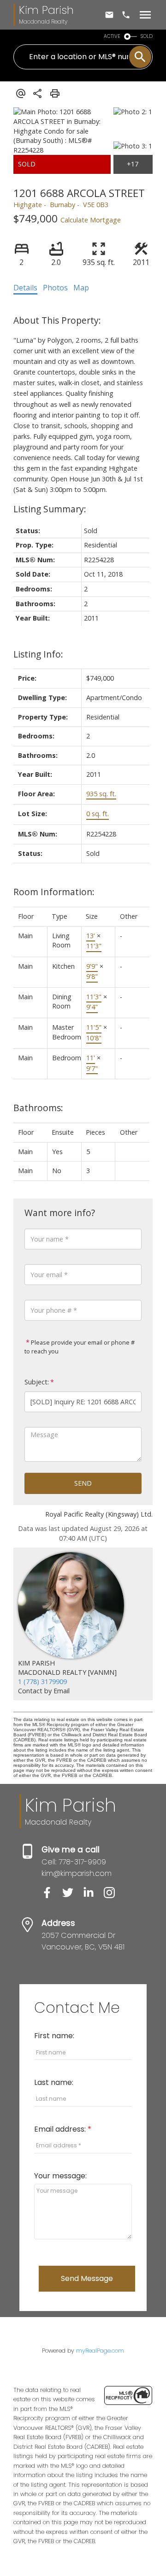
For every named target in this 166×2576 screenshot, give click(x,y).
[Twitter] (73, 1896)
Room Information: (54, 892)
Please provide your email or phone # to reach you (80, 1347)
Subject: (37, 1382)
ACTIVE (112, 36)
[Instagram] (113, 1896)
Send (83, 1483)
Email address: (61, 2129)
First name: (54, 2036)
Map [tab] (81, 288)
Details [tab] (25, 288)
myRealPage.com (100, 2351)
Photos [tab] (55, 288)
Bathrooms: (38, 1108)
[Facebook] (52, 1896)
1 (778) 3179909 (42, 1681)
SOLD (147, 36)
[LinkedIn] (93, 1896)
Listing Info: (38, 654)
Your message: (60, 2176)
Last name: (54, 2082)
